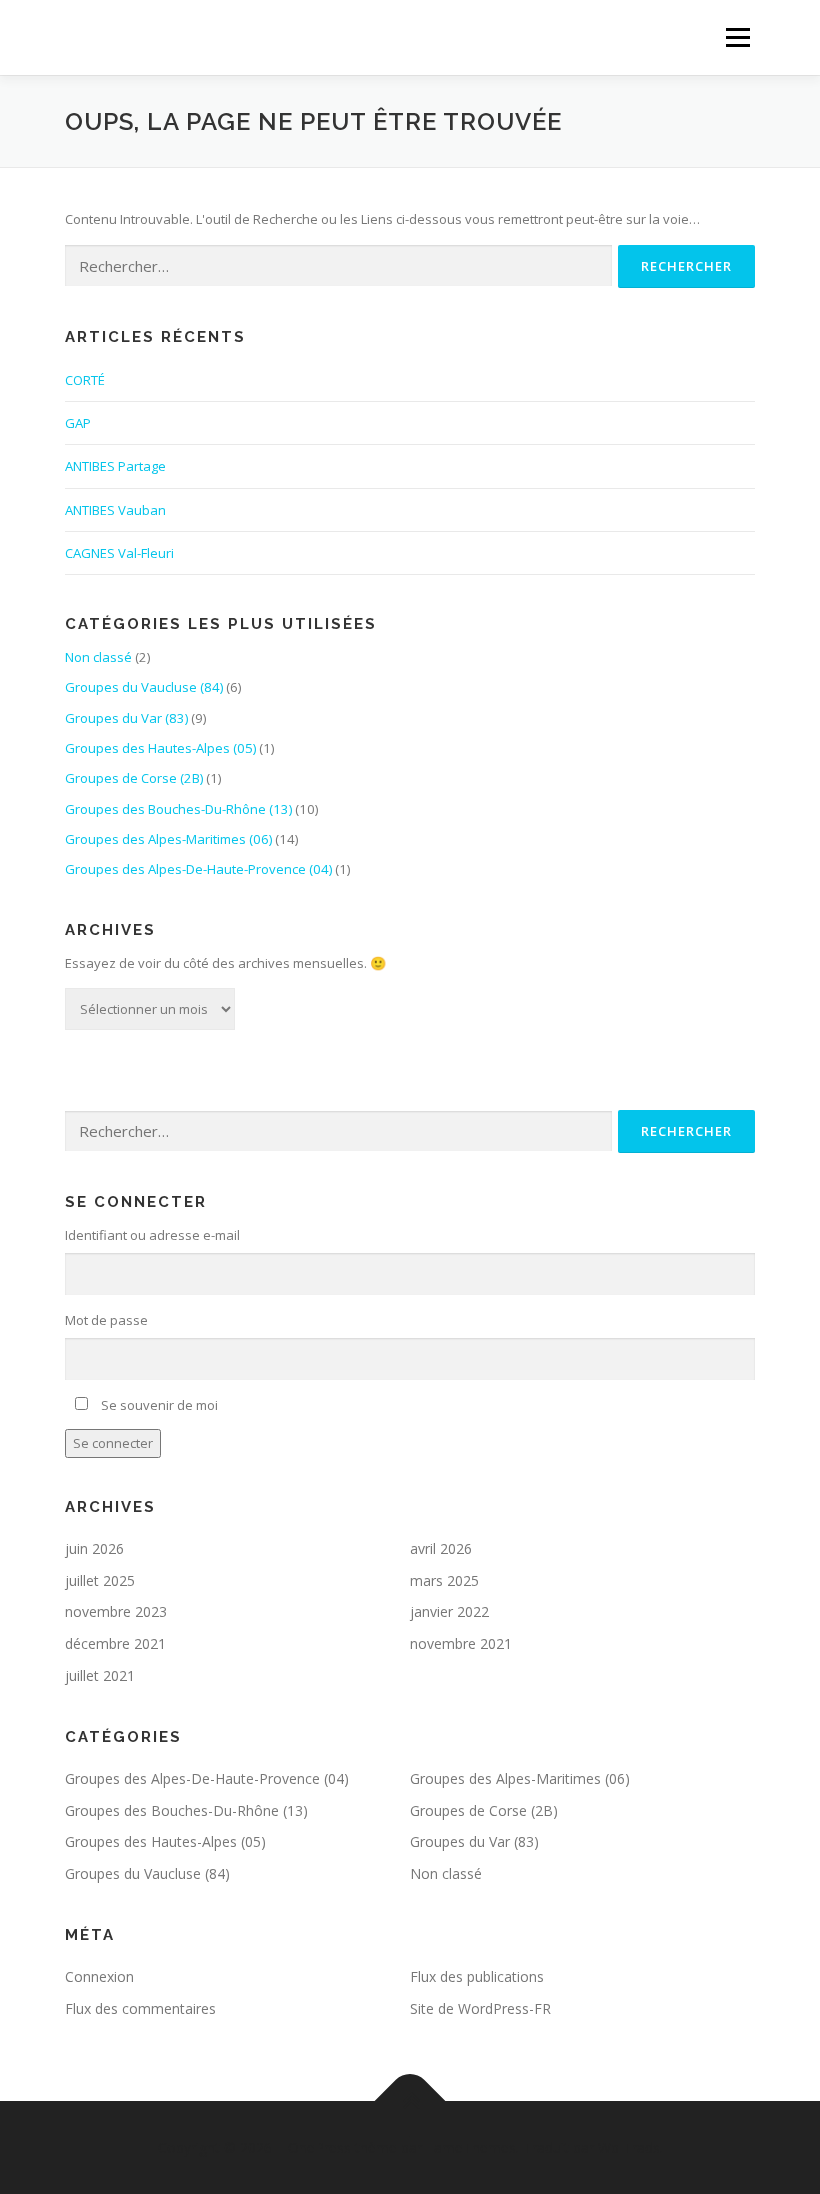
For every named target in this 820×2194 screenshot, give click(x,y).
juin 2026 (94, 1548)
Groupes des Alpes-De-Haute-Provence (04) (198, 869)
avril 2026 (441, 1548)
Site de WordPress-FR (480, 2008)
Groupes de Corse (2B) (134, 778)
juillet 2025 (100, 1580)
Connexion (99, 1976)
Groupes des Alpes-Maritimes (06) (168, 839)
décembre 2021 (115, 1643)
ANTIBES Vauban (115, 510)
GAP (78, 423)
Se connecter (113, 1443)
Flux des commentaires (140, 2008)
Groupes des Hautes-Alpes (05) (160, 748)
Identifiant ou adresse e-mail (152, 1235)
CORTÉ (85, 380)
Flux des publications (477, 1976)
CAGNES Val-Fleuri (119, 553)
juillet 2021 (100, 1675)
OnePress (319, 2147)
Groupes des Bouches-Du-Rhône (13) (178, 809)
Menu (737, 37)
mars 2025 (444, 1580)
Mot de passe (106, 1320)
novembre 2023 (116, 1611)
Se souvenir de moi (159, 1405)
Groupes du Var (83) (126, 718)
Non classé (98, 657)
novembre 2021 (461, 1643)
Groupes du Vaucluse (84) (144, 687)
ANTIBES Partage (115, 466)
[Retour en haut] (410, 2100)
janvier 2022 (449, 1611)
